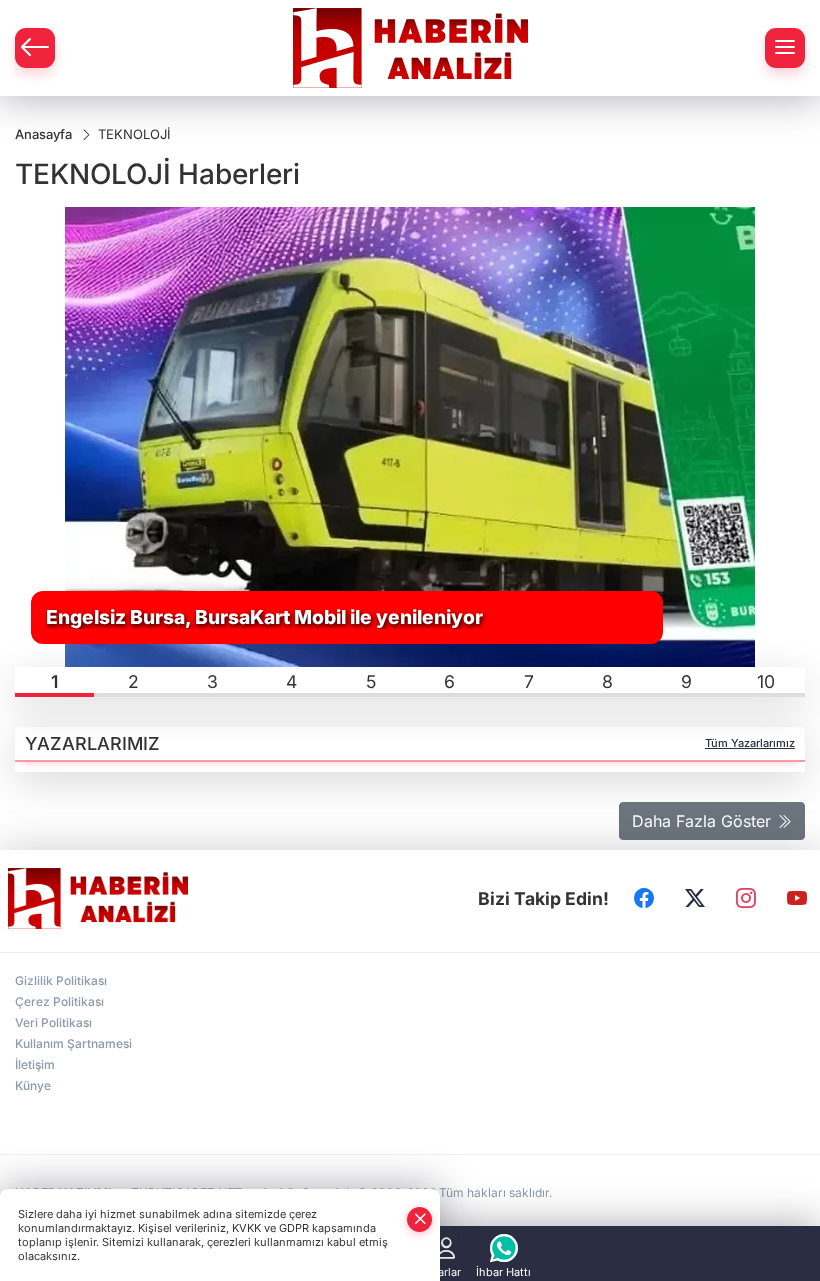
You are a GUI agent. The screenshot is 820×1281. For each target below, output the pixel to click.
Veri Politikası (53, 1022)
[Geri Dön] (35, 48)
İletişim (35, 1064)
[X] (695, 899)
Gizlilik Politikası (61, 980)
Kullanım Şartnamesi (73, 1043)
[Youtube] (797, 899)
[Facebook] (644, 899)
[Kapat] (420, 1219)
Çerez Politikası (59, 1001)
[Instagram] (746, 899)
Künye (33, 1085)
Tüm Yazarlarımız (750, 743)
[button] (54, 682)
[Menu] (785, 48)
